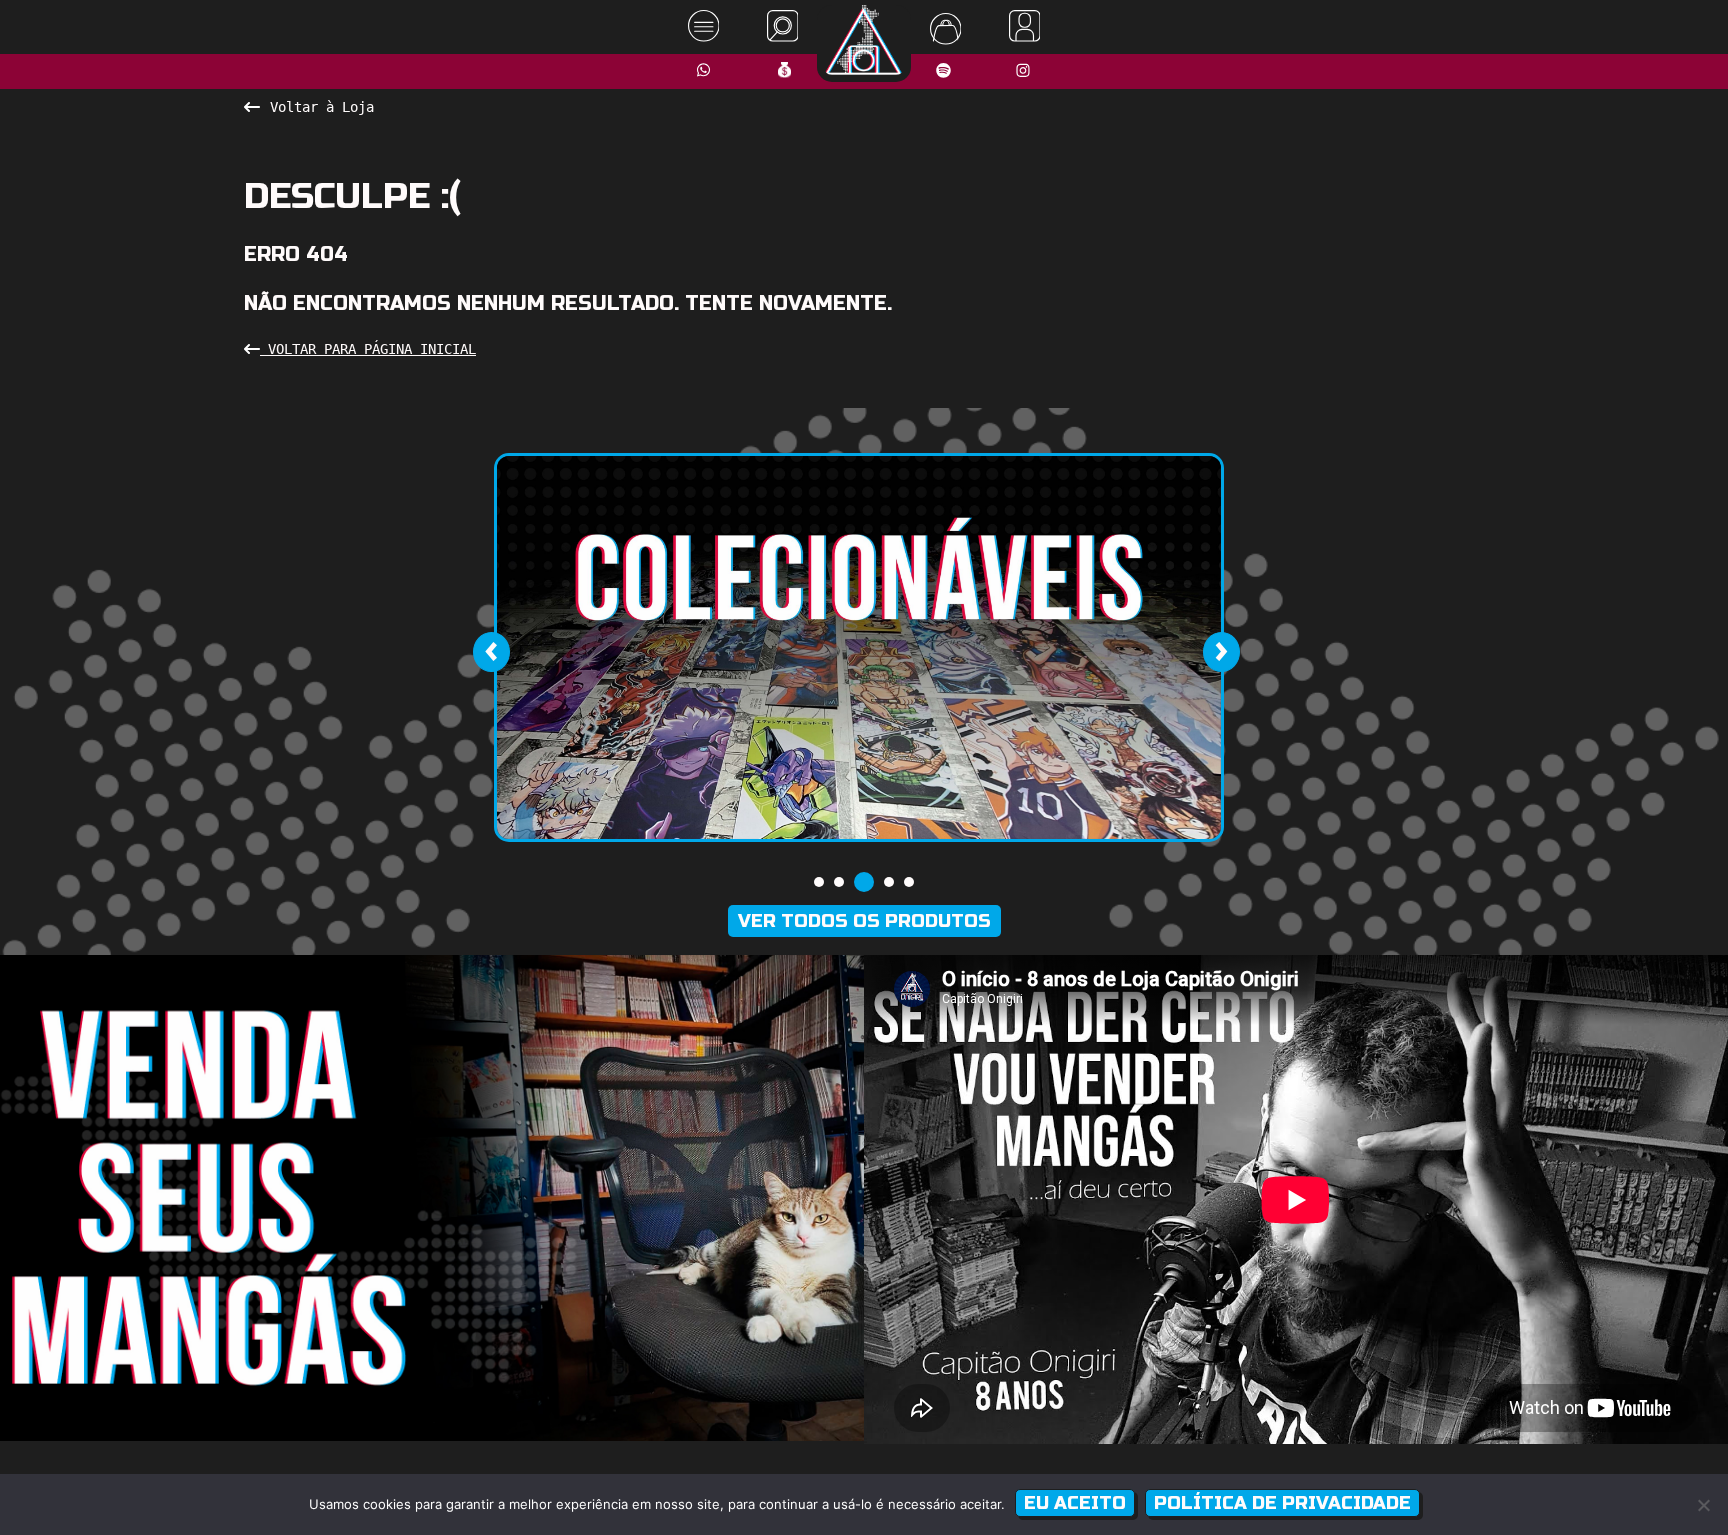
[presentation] (491, 652)
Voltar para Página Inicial (368, 349)
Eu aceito (1075, 1503)
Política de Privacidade (1282, 1503)
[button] (819, 882)
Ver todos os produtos (864, 921)
